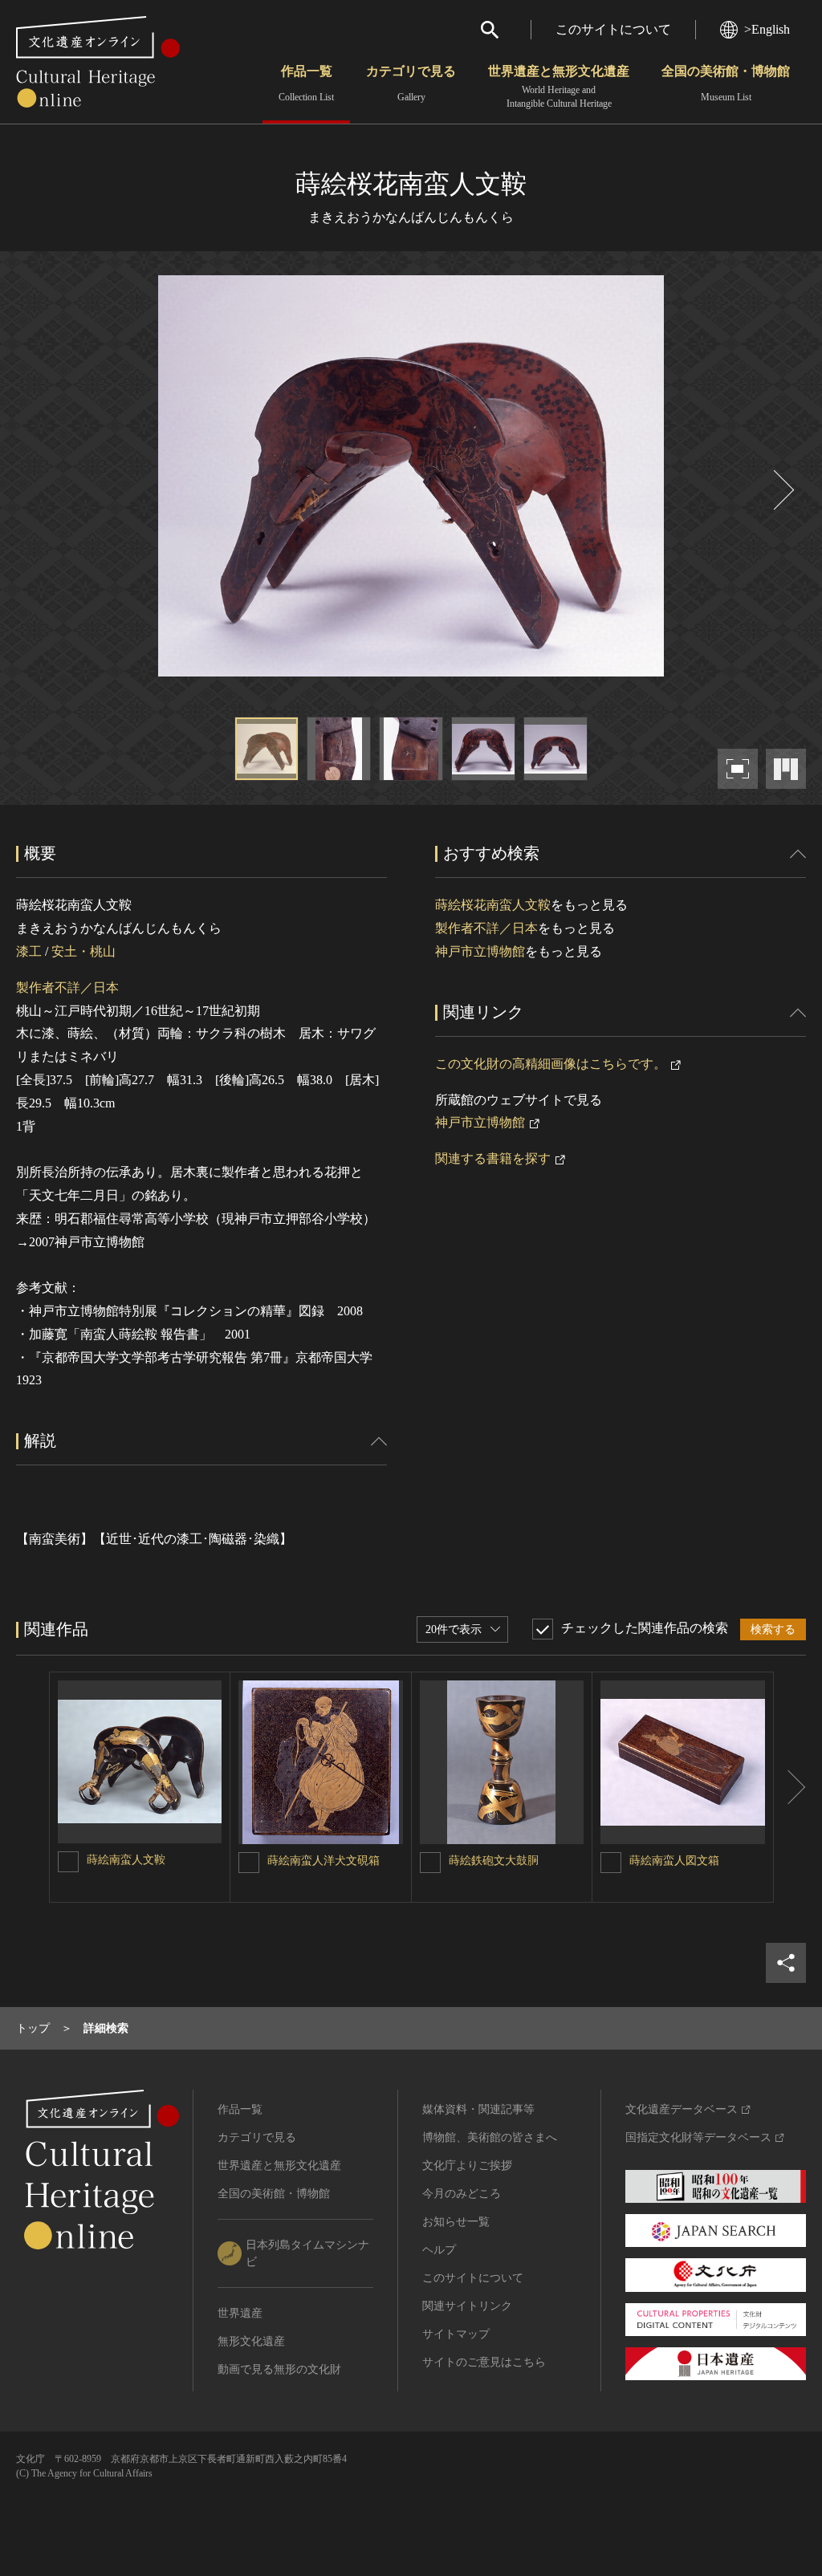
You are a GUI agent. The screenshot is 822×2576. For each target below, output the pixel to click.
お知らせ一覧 (456, 2222)
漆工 (29, 951)
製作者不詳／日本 (67, 987)
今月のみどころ (462, 2194)
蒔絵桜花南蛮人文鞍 (493, 905)
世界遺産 (240, 2313)
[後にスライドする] (782, 490)
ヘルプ (439, 2250)
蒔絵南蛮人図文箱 (674, 1861)
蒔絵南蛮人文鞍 (126, 1860)
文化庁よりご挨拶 (467, 2166)
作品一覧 (306, 83)
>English (767, 29)
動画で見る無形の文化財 (279, 2369)
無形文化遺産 (251, 2341)
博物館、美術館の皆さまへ (490, 2137)
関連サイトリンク (467, 2306)
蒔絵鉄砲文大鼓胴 (494, 1861)
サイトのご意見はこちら (484, 2362)
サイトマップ (456, 2334)
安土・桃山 (83, 951)
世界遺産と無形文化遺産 (559, 87)
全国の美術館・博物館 (726, 83)
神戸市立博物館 (480, 951)
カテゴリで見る (411, 83)
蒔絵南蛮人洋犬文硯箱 (324, 1861)
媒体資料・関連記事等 (478, 2109)
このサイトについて (613, 29)
